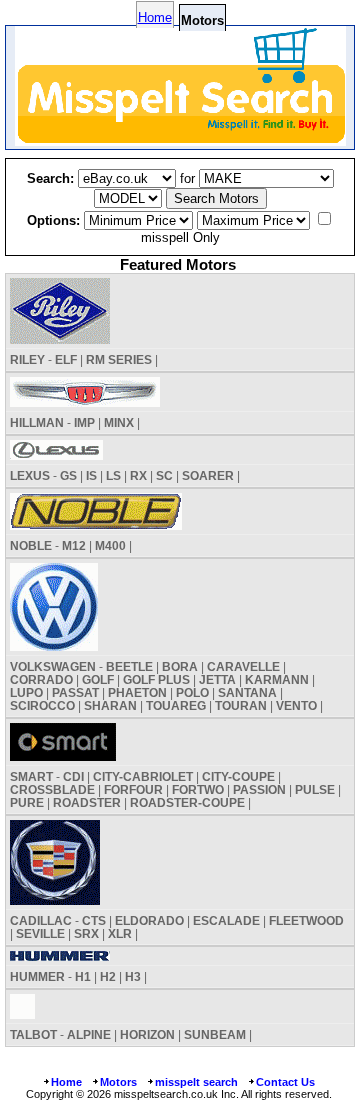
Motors (118, 1082)
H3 (133, 976)
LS (113, 475)
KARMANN (277, 679)
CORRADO (41, 679)
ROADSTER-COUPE (187, 802)
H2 (108, 976)
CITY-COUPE (238, 776)
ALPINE (89, 1034)
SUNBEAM (215, 1034)
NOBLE (31, 545)
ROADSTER (87, 802)
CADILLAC (41, 920)
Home (155, 17)
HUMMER (37, 976)
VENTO (296, 705)
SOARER (208, 475)
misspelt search (196, 1082)
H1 (83, 976)
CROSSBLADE (52, 789)
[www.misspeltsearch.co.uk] (180, 140)
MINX (119, 422)
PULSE (315, 789)
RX (138, 475)
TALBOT (33, 1034)
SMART (31, 776)
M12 (74, 545)
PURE (27, 802)
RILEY (27, 359)
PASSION (259, 789)
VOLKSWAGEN (53, 666)
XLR (120, 933)
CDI (73, 776)
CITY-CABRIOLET (143, 776)
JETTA (217, 679)
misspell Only (180, 237)
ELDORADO (149, 920)
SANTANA (247, 692)
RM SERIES (119, 359)
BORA (180, 666)
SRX (86, 933)
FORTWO (198, 789)
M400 (110, 545)
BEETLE (129, 666)
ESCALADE (226, 920)
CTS (94, 920)
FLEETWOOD (306, 920)
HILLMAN (37, 422)
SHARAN (110, 705)
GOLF (98, 679)
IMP (84, 422)
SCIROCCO (42, 705)
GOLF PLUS (156, 679)
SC (164, 475)
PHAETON (137, 692)
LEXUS (30, 475)
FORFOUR (133, 789)
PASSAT (75, 692)
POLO (192, 692)
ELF (66, 359)
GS (68, 475)
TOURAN (241, 705)
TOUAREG (176, 705)
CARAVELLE (243, 666)
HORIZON (147, 1034)
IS (91, 475)
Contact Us (285, 1082)
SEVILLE (40, 933)
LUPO (26, 692)
